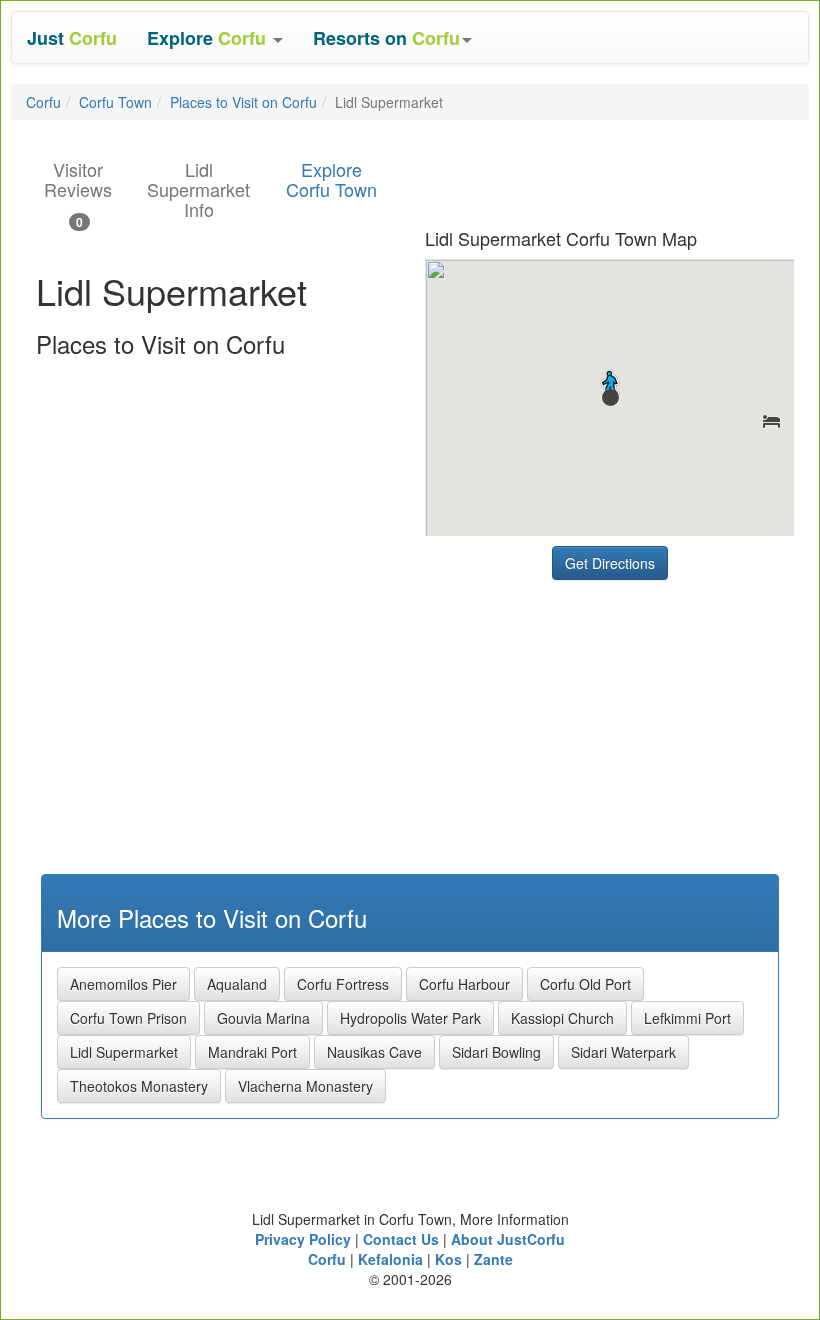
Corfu (43, 102)
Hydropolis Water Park (410, 1018)
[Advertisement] (575, 715)
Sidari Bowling (496, 1052)
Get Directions (610, 563)
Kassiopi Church (562, 1018)
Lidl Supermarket (124, 1052)
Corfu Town (115, 102)
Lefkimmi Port (687, 1018)
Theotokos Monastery (139, 1086)
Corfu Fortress (343, 984)
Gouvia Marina (263, 1018)
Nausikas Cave (374, 1052)
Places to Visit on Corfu (243, 102)
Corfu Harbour (464, 984)
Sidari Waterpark (623, 1052)
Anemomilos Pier (123, 984)
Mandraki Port (252, 1052)
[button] (215, 37)
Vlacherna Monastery (305, 1086)
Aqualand (237, 984)
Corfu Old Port (585, 984)
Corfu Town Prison (128, 1018)
